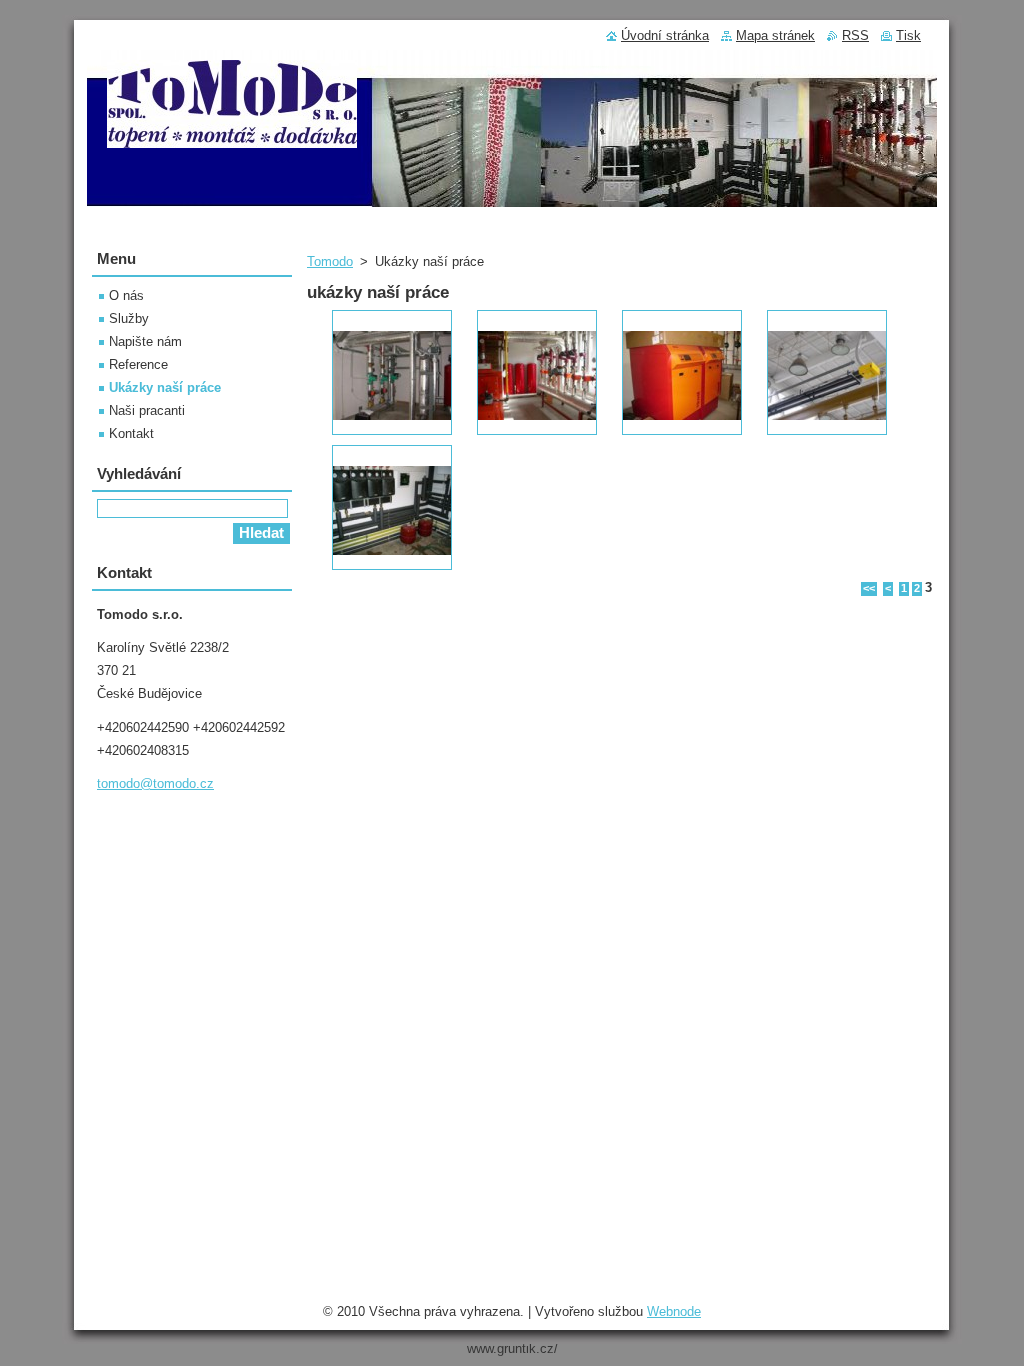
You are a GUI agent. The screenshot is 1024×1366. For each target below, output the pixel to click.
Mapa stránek (775, 35)
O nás (126, 295)
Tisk (908, 35)
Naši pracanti (147, 410)
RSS (855, 35)
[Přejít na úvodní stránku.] (232, 137)
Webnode (674, 1311)
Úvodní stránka (665, 35)
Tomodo (330, 261)
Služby (129, 318)
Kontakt (131, 433)
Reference (138, 364)
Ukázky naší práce (165, 387)
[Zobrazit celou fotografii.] (392, 372)
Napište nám (145, 341)
